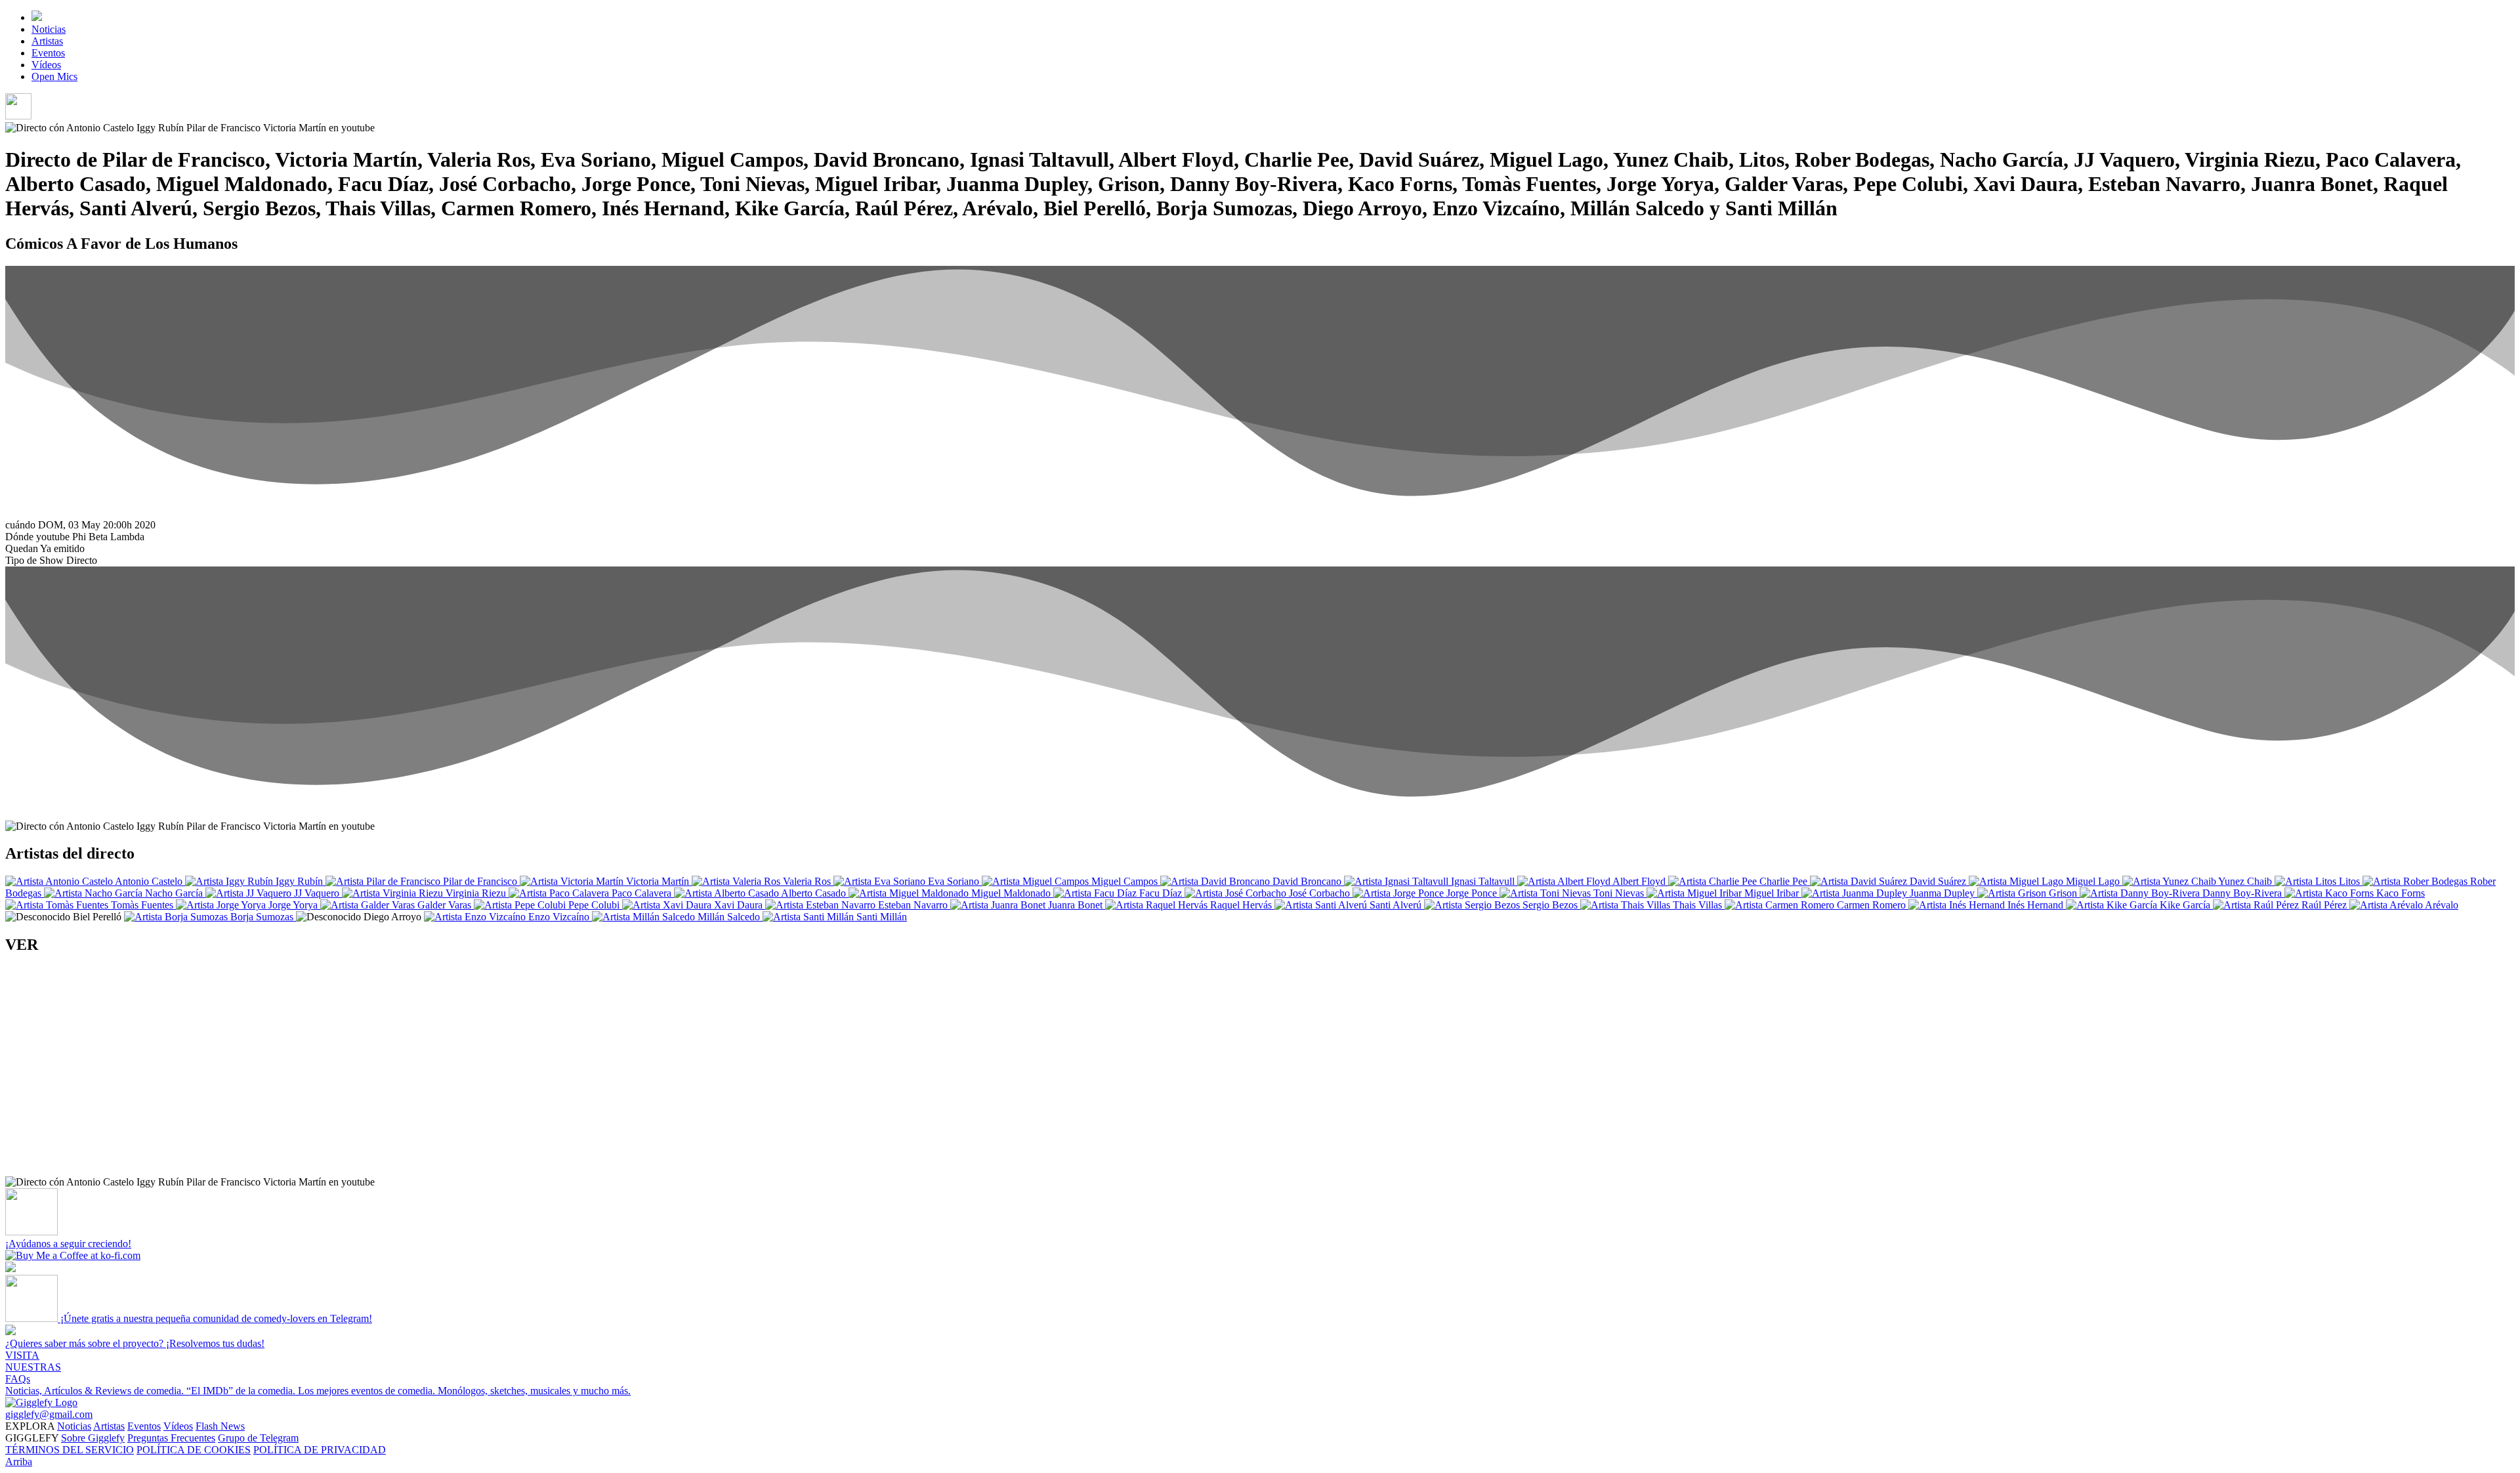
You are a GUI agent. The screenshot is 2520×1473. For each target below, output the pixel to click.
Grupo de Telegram (258, 1438)
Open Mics (54, 76)
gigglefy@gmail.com (49, 1414)
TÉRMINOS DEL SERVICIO (70, 1450)
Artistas (47, 41)
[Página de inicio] (37, 17)
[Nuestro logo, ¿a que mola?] (41, 1402)
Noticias (49, 29)
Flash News (220, 1426)
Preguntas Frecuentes (171, 1438)
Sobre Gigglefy (93, 1438)
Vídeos (46, 65)
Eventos (48, 53)
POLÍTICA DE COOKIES (194, 1450)
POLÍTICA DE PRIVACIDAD (320, 1450)
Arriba (19, 1462)
